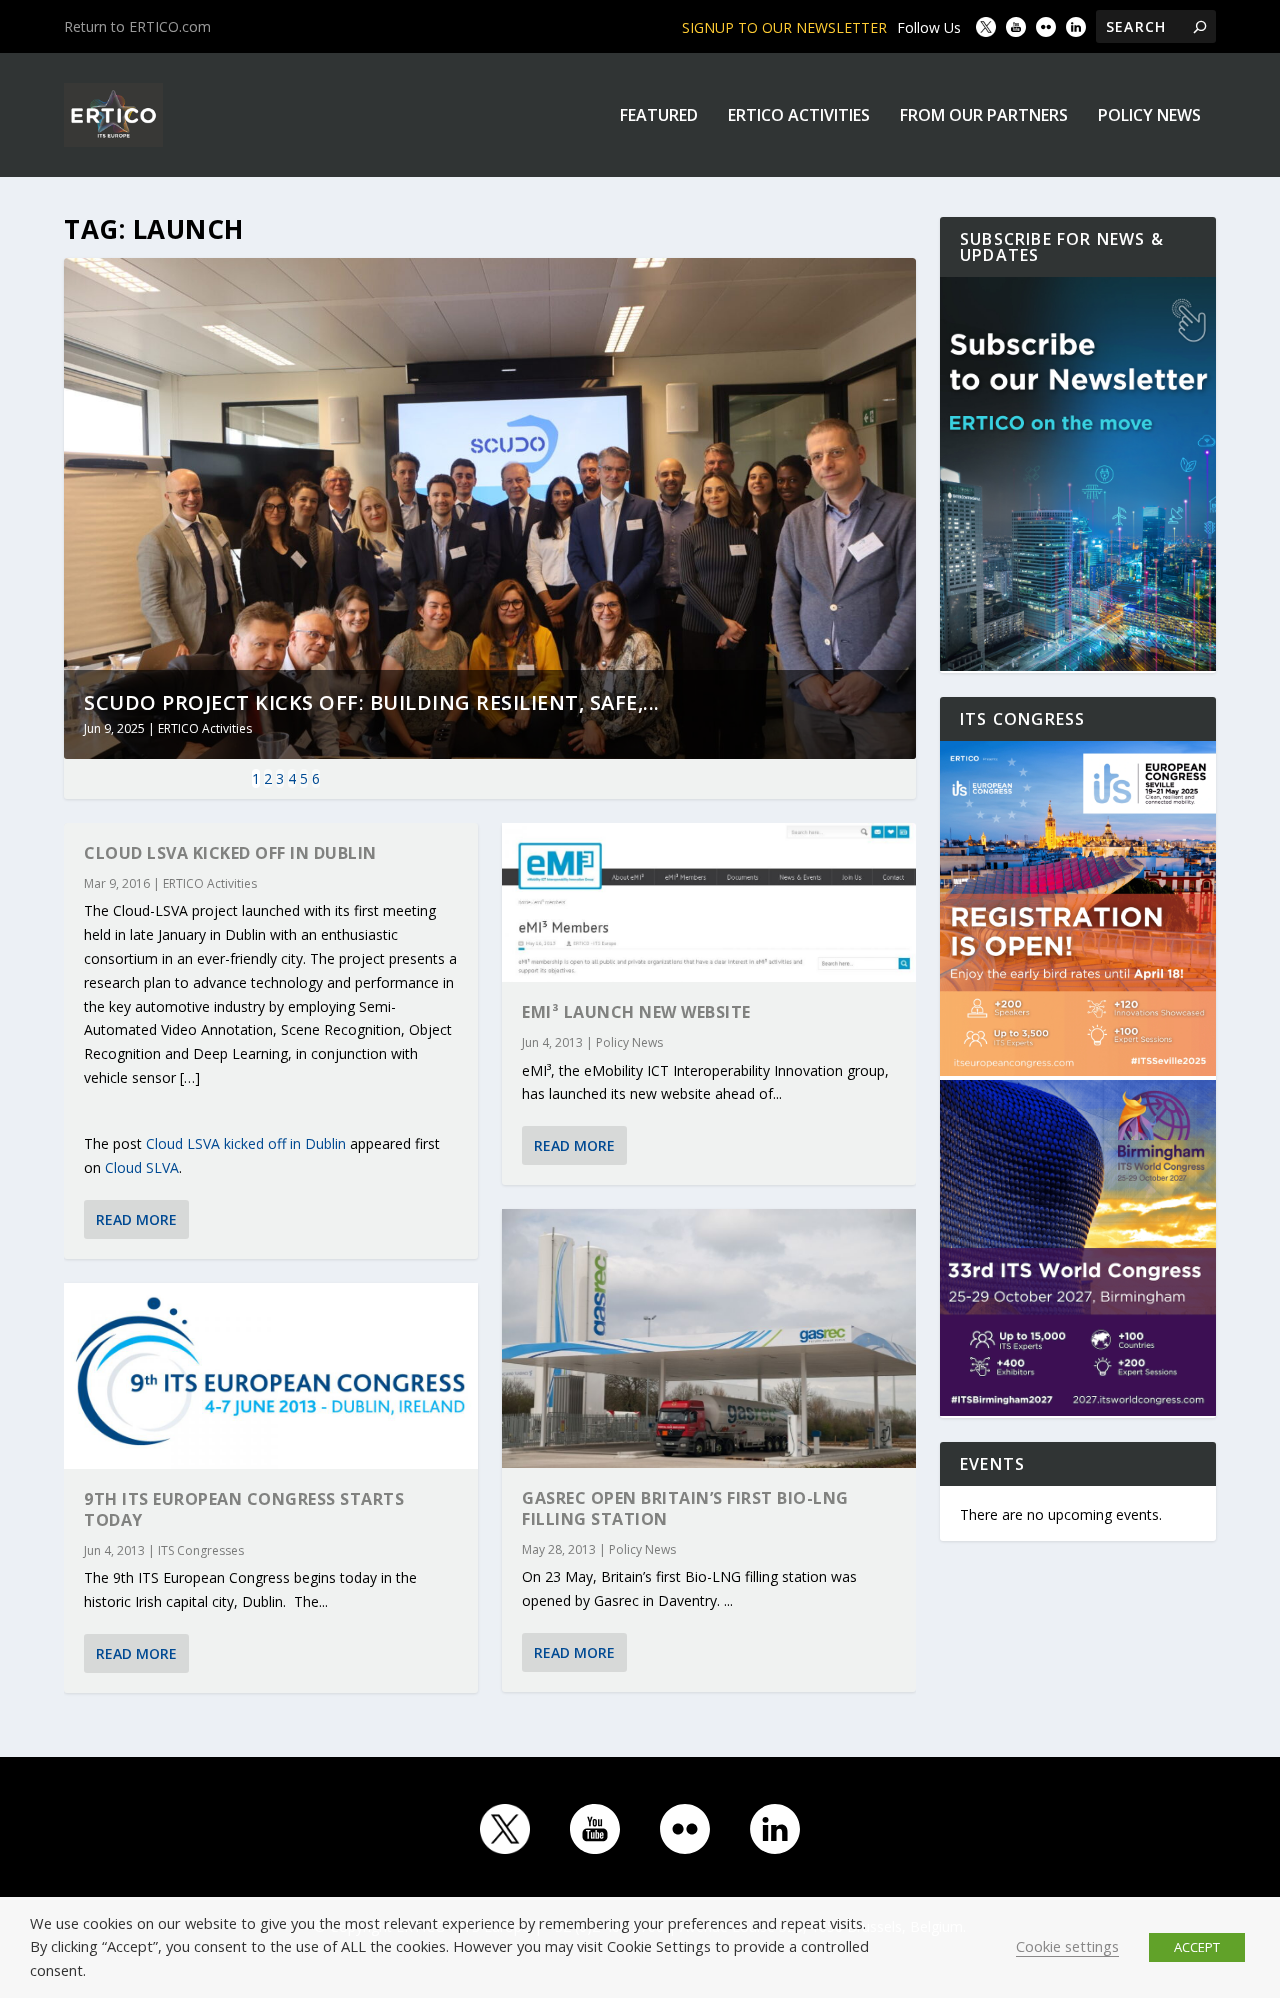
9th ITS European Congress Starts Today (244, 1509)
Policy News (1149, 116)
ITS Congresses (201, 1550)
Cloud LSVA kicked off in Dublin (230, 853)
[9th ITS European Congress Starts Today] (271, 1376)
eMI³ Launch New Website (636, 1012)
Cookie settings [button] (1067, 1946)
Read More (136, 1219)
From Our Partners (984, 116)
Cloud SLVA (142, 1167)
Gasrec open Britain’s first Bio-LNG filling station (685, 1508)
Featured (659, 116)
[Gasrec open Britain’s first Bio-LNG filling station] (709, 1338)
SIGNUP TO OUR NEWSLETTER (784, 27)
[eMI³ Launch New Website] (709, 902)
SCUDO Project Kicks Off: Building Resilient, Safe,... (372, 702)
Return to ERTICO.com (137, 26)
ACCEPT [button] (1197, 1947)
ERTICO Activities (799, 116)
